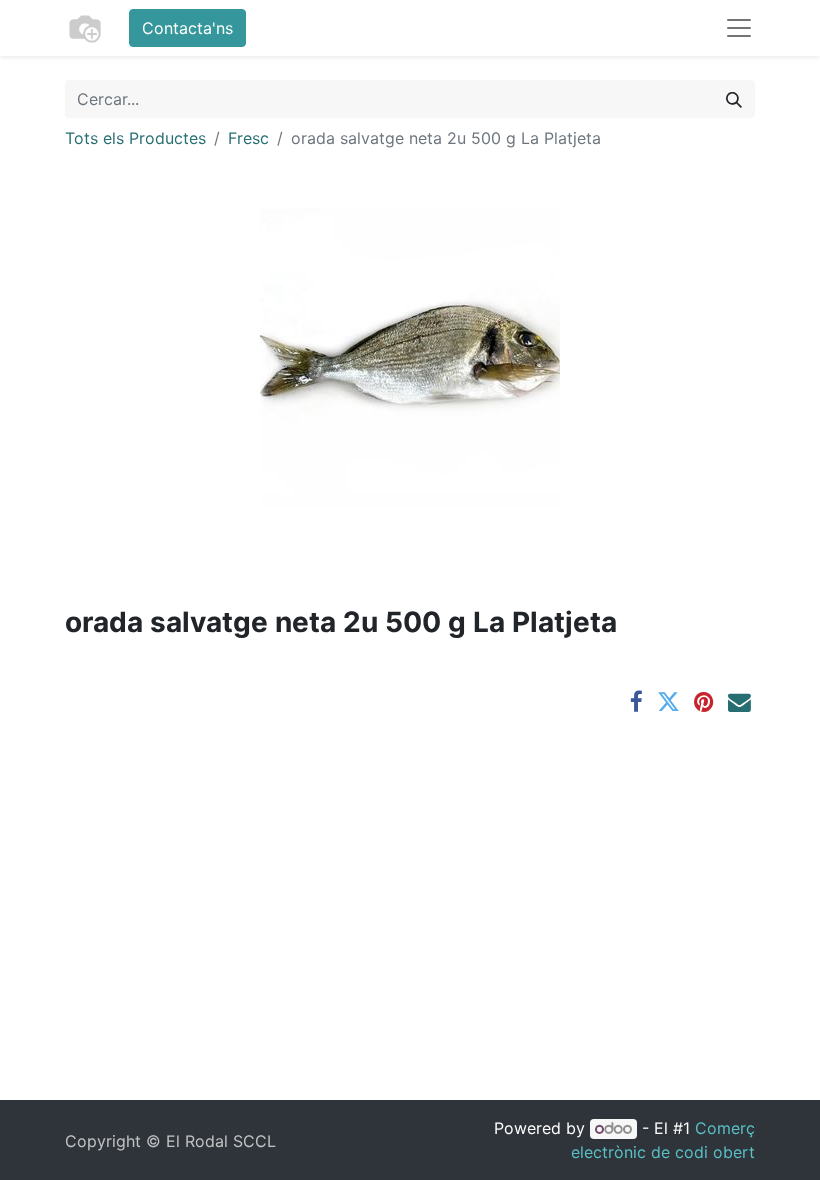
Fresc (248, 138)
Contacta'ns (187, 28)
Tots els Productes (135, 138)
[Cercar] (734, 99)
